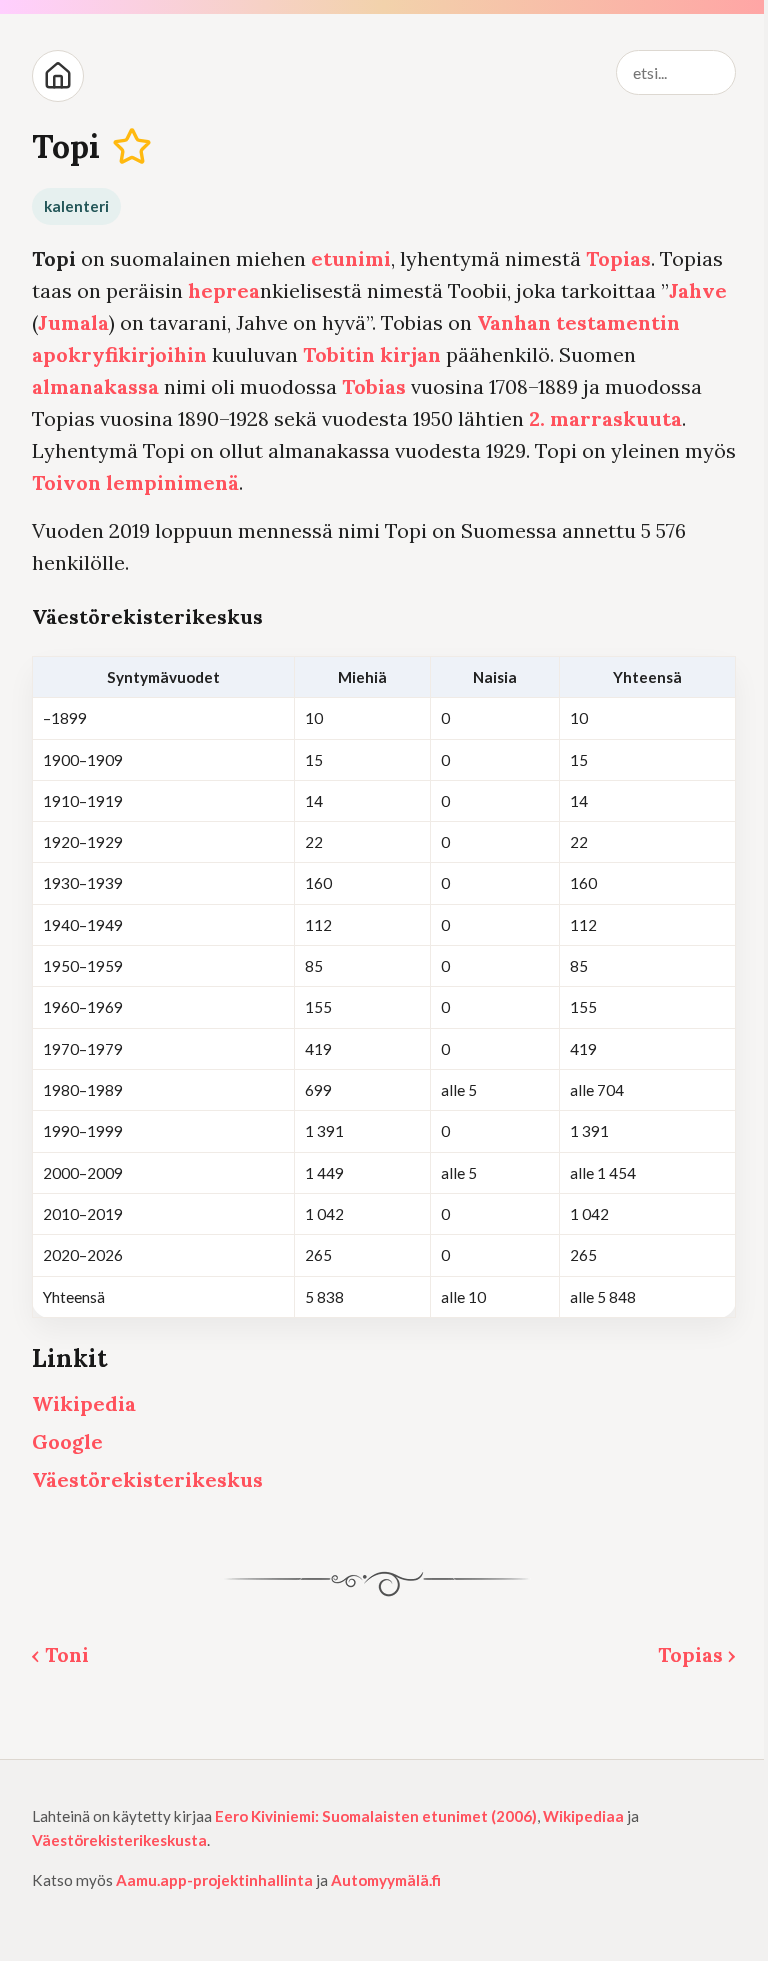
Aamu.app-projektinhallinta (214, 1880)
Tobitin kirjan (372, 354)
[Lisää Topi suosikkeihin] (132, 147)
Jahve (698, 290)
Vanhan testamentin (578, 322)
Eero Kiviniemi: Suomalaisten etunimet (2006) (376, 1816)
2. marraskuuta (605, 418)
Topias (618, 258)
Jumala (73, 322)
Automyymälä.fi (386, 1880)
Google (67, 1441)
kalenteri (76, 206)
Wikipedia (84, 1403)
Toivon (66, 482)
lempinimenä (172, 482)
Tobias (374, 386)
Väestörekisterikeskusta (119, 1840)
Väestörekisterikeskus (147, 1479)
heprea (224, 290)
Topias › (697, 1654)
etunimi (351, 258)
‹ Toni (60, 1654)
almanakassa (95, 386)
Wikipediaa (583, 1816)
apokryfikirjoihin (119, 354)
